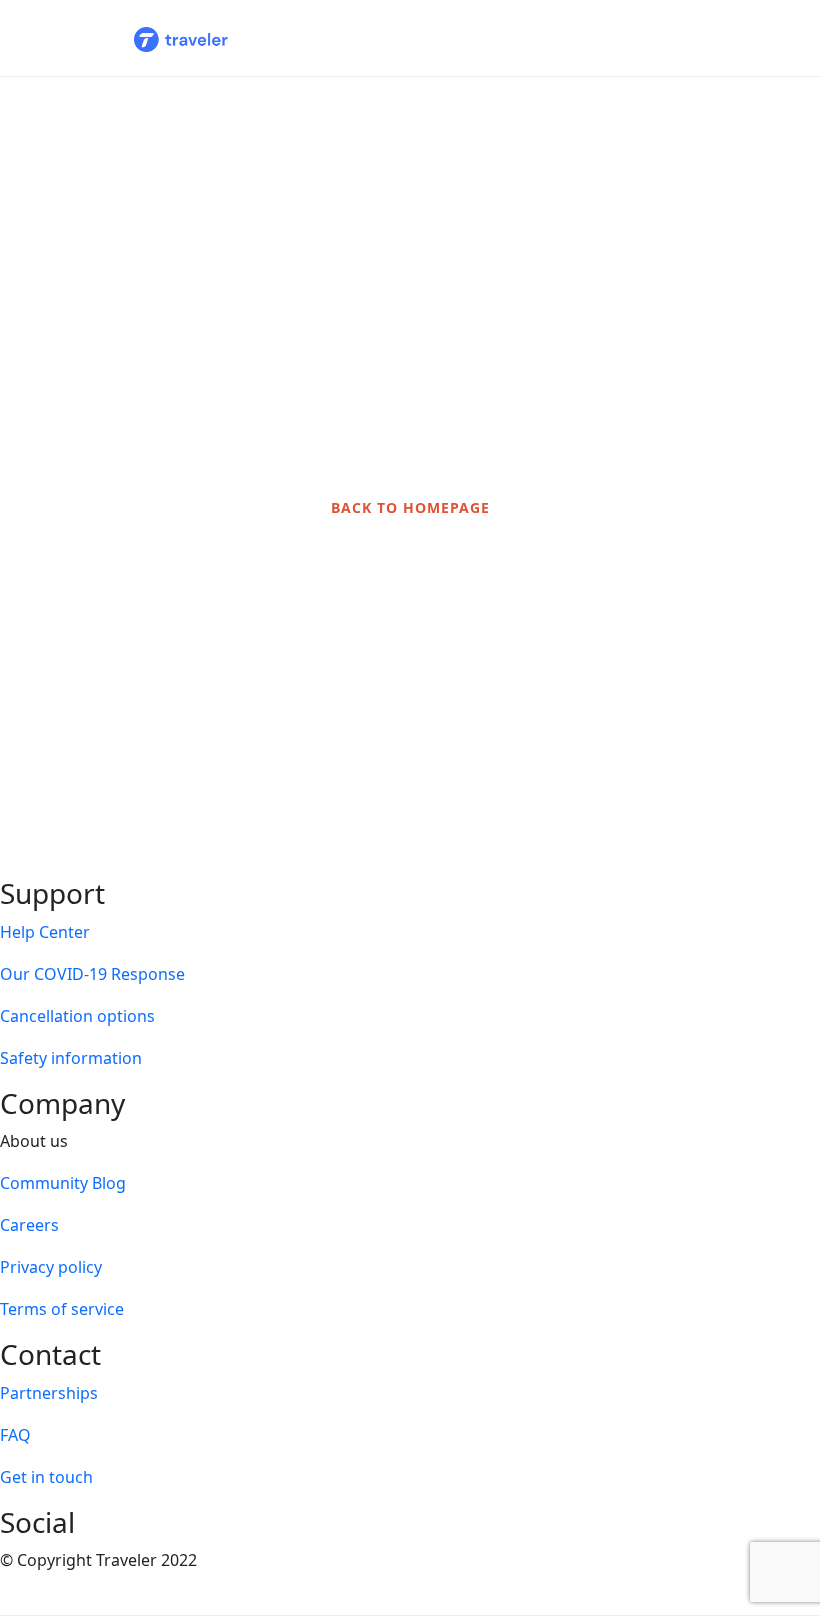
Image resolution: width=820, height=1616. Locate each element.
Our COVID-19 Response (92, 974)
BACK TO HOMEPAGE (410, 507)
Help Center (45, 932)
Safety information (71, 1058)
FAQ (15, 1435)
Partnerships (49, 1393)
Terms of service (62, 1309)
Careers (29, 1225)
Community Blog (63, 1183)
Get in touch (46, 1477)
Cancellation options (77, 1016)
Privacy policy (51, 1267)
